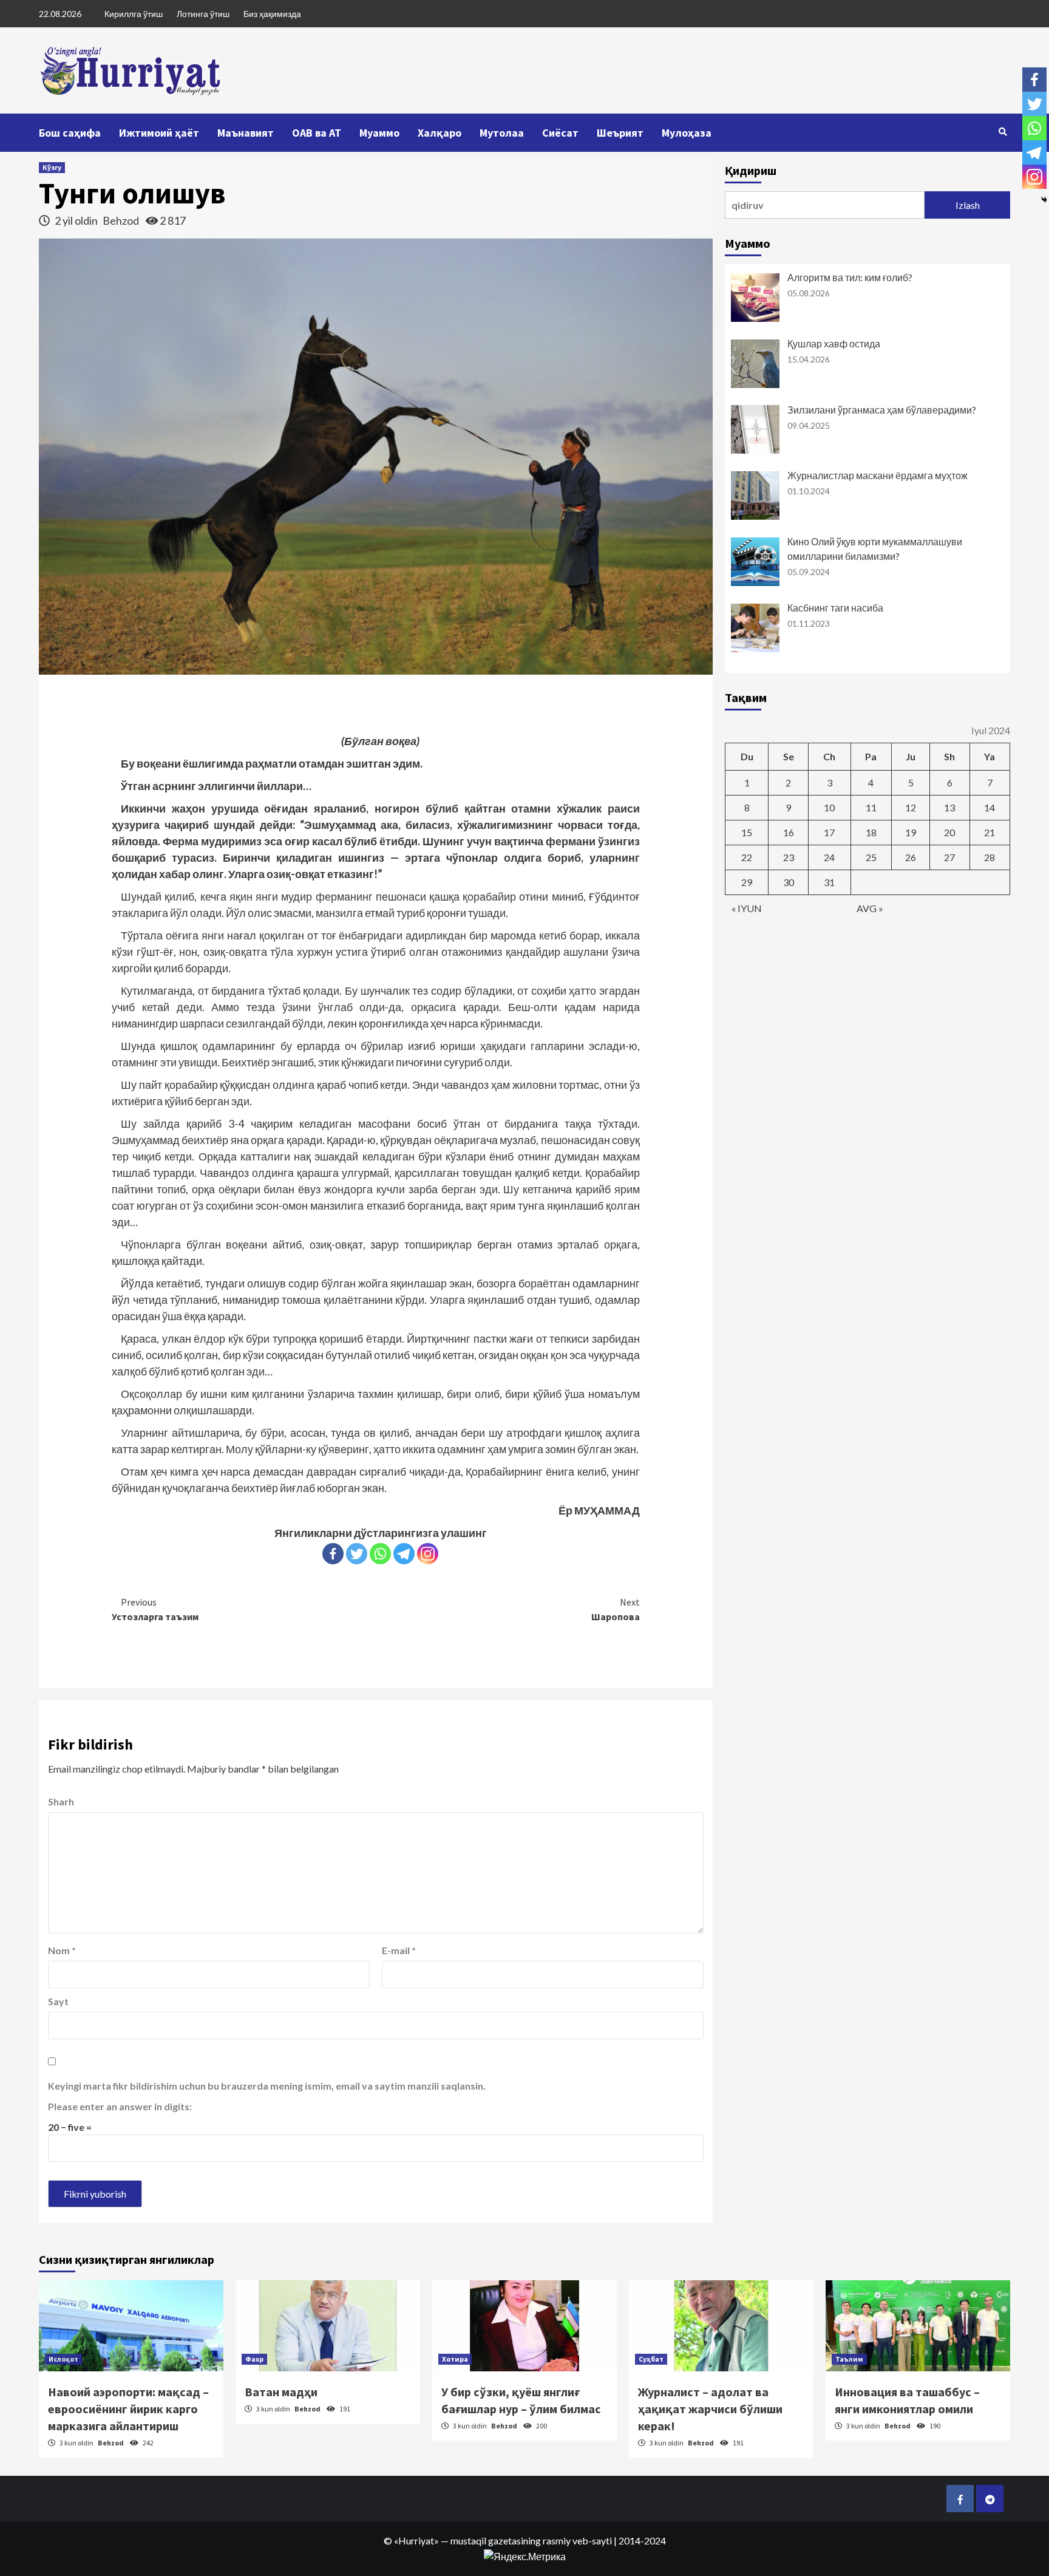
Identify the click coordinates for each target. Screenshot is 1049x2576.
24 (829, 857)
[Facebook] (333, 1554)
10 (829, 807)
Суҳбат (651, 2359)
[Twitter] (357, 1554)
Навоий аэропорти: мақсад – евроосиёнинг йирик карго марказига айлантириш (128, 2409)
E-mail (399, 1950)
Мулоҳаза (687, 133)
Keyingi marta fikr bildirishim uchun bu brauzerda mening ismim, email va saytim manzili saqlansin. (267, 2086)
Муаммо (379, 133)
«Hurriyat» (416, 2540)
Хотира (455, 2359)
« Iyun (747, 908)
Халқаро (440, 133)
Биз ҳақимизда (272, 14)
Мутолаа (502, 133)
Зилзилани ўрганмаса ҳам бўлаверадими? (882, 410)
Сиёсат (560, 133)
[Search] (1003, 132)
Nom (62, 1950)
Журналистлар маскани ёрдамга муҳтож (878, 475)
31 (829, 882)
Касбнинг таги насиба (835, 608)
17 (829, 832)
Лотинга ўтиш (203, 14)
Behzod (122, 220)
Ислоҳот (63, 2359)
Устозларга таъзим (155, 1609)
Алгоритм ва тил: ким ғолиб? (850, 277)
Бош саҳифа (70, 133)
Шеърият (620, 133)
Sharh (61, 1801)
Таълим (849, 2359)
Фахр (254, 2359)
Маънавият (246, 133)
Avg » (870, 908)
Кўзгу (52, 167)
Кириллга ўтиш (134, 14)
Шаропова (616, 1609)
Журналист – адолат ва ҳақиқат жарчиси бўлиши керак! (710, 2409)
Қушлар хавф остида (834, 343)
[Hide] (1044, 200)
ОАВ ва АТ (317, 133)
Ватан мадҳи (281, 2392)
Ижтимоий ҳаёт (159, 133)
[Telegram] (404, 1554)
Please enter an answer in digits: (120, 2106)
